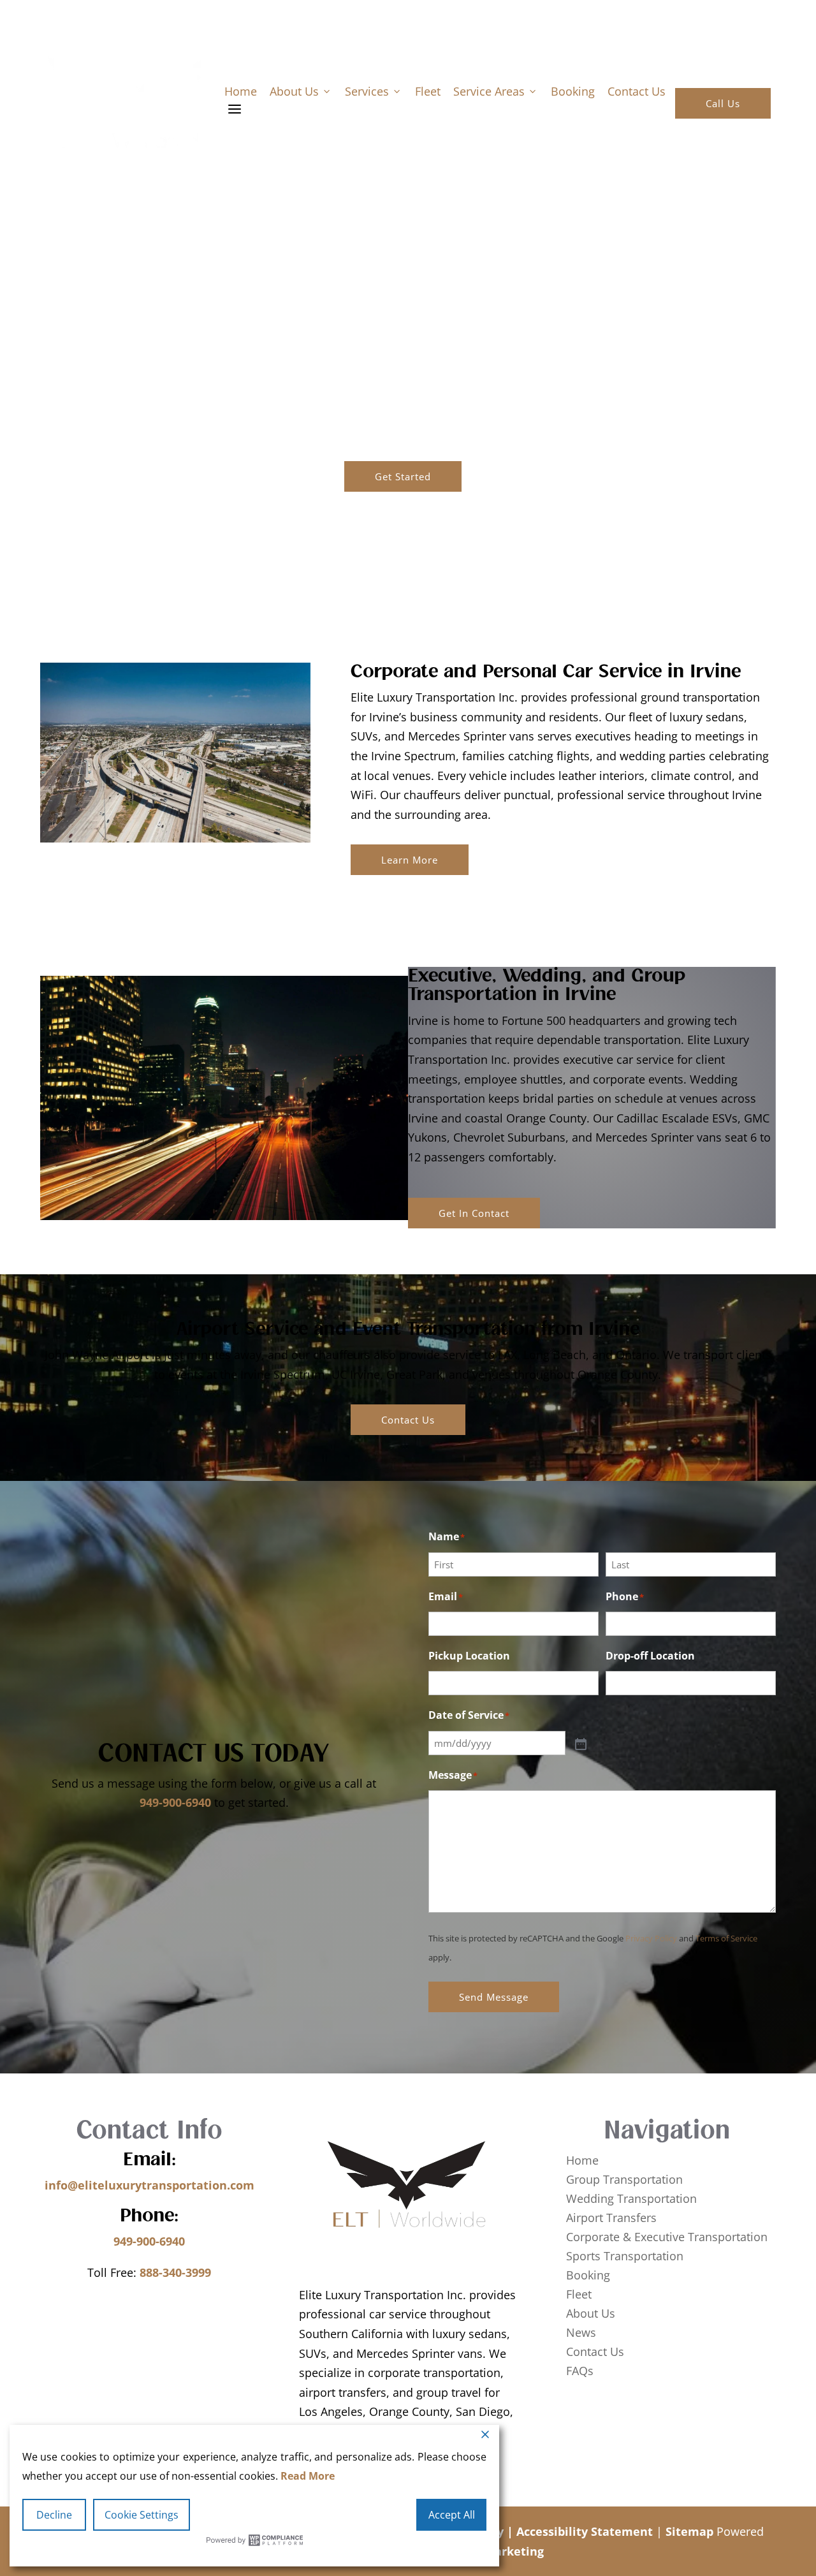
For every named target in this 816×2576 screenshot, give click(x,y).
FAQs (580, 2372)
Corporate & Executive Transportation (667, 2238)
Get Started (403, 476)
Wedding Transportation (631, 2200)
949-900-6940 (175, 1802)
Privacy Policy (651, 1938)
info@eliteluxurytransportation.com (149, 2185)
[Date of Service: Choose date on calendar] (579, 1743)
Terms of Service (726, 1938)
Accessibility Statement (585, 2531)
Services (374, 91)
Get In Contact (474, 1213)
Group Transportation (624, 2181)
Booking (573, 91)
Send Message (494, 1997)
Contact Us (637, 91)
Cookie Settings (142, 2515)
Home (241, 91)
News (581, 2334)
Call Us (723, 103)
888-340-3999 (175, 2272)
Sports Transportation (625, 2257)
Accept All (452, 2515)
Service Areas (496, 91)
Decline (54, 2515)
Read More (308, 2476)
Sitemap (689, 2531)
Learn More (410, 860)
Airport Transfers (611, 2219)
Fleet (428, 91)
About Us (301, 91)
